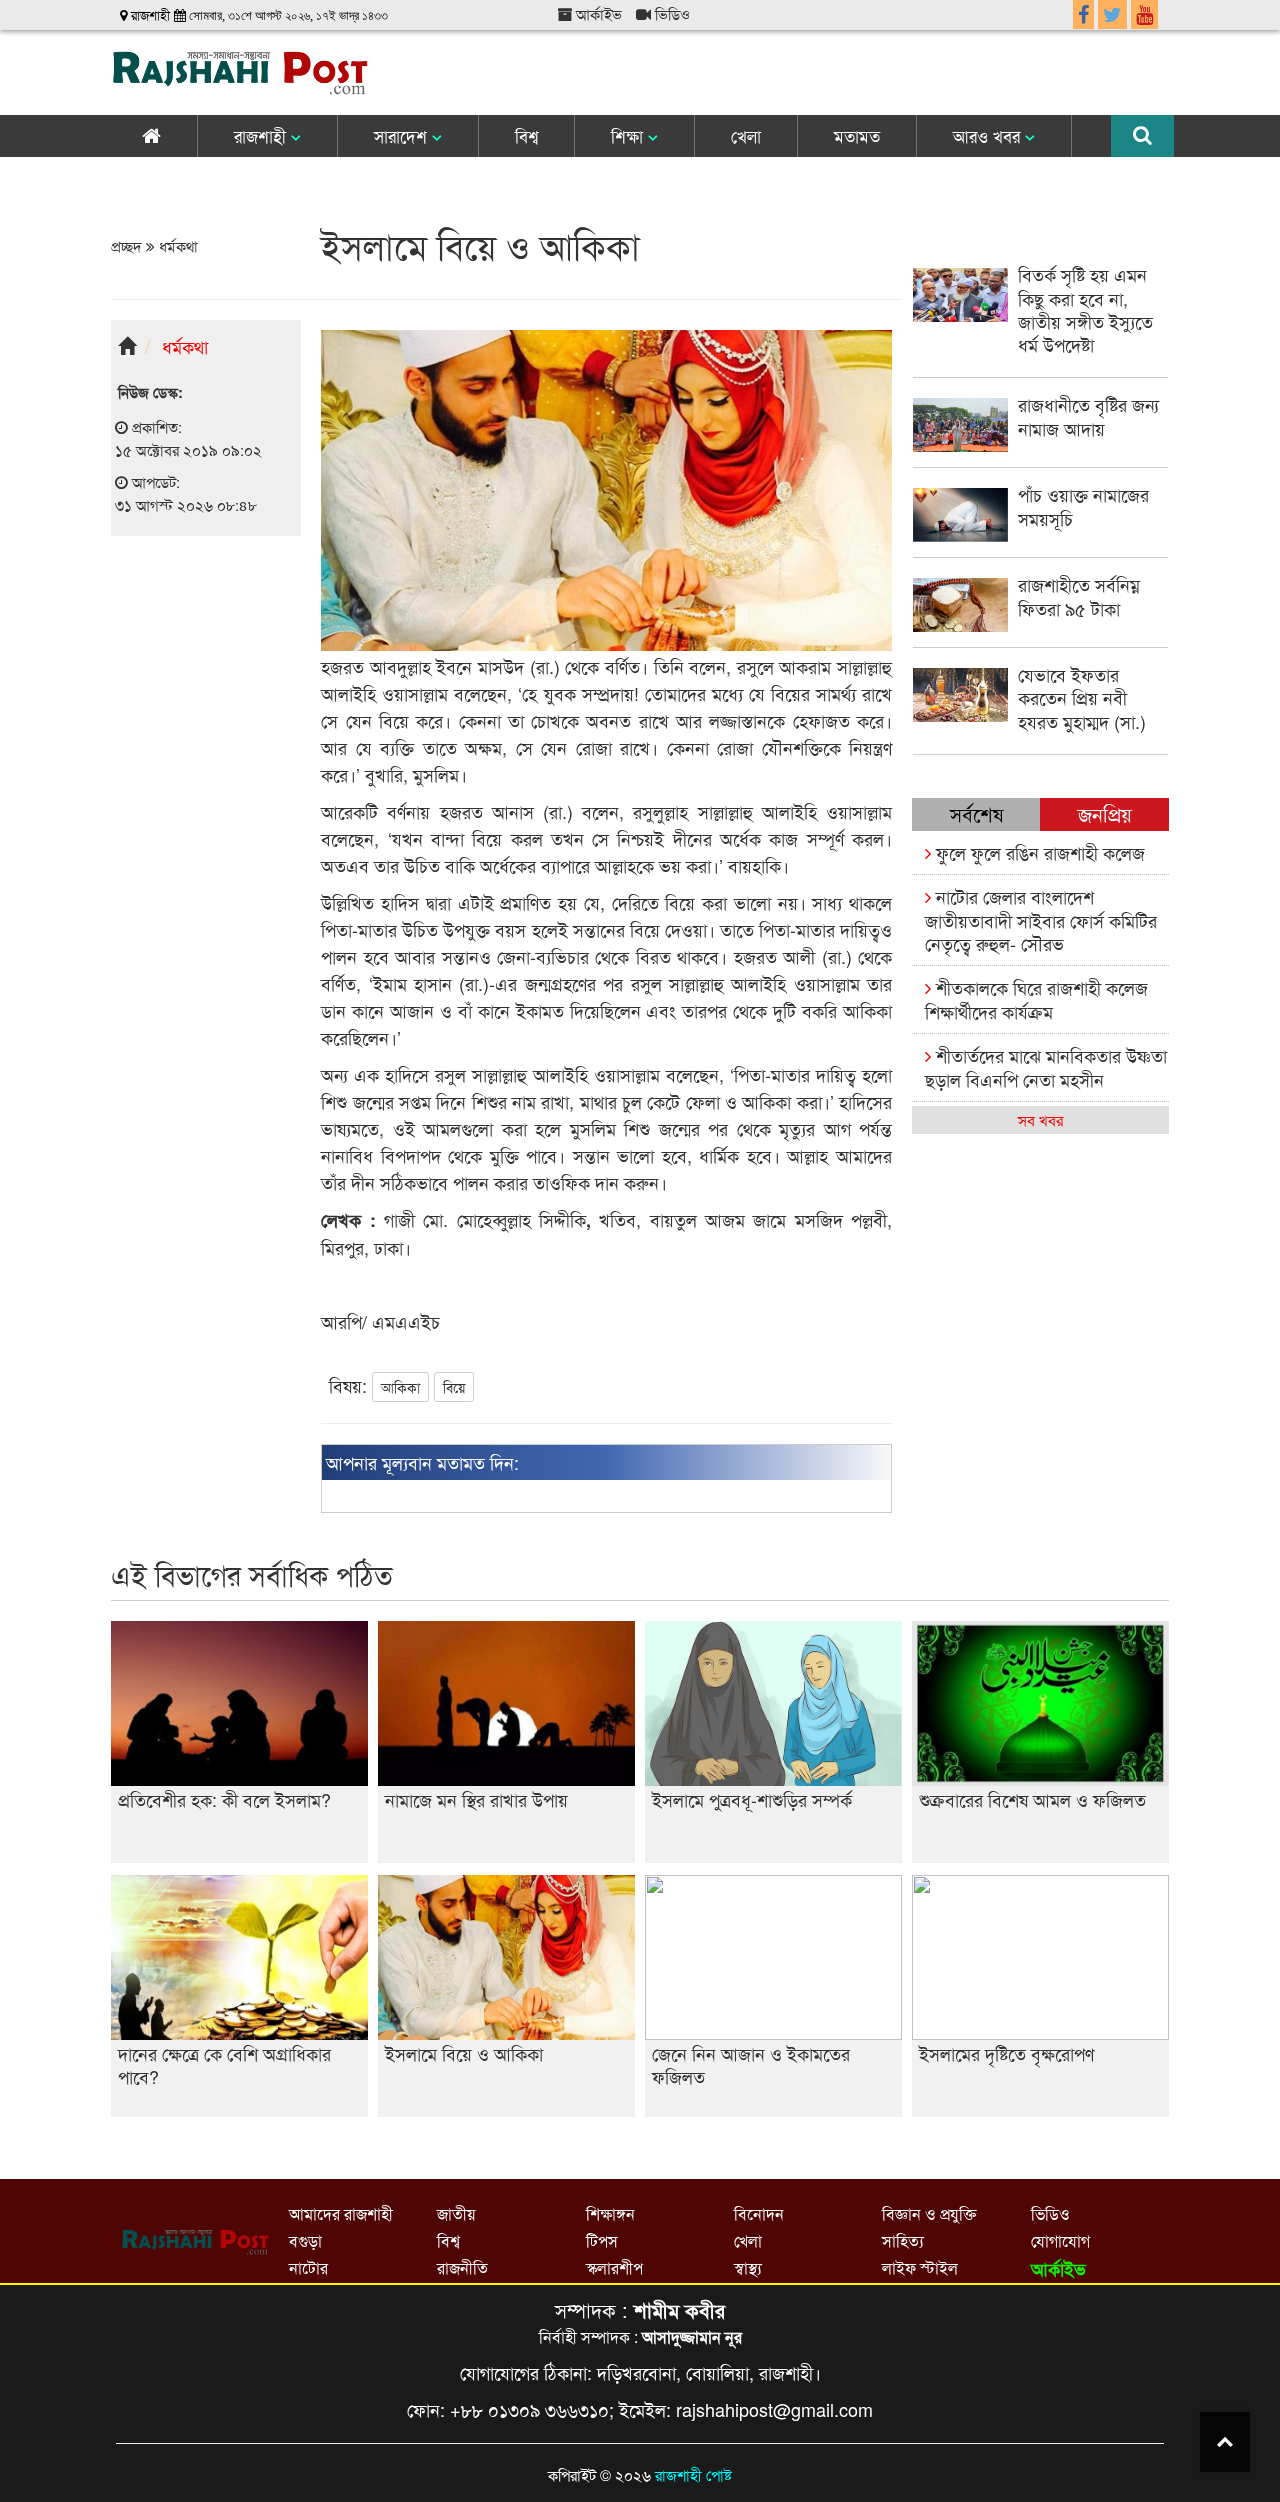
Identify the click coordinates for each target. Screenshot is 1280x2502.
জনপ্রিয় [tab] (1105, 813)
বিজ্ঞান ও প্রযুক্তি (929, 2213)
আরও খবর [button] (989, 135)
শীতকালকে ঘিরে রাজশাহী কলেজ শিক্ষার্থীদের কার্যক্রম (1036, 998)
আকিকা (400, 1387)
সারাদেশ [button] (403, 135)
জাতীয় (456, 2213)
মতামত (857, 135)
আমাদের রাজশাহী (341, 2213)
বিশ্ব (526, 135)
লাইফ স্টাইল (920, 2267)
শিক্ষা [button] (629, 135)
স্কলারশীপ (614, 2267)
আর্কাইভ (597, 13)
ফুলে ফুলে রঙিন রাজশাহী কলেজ (1038, 852)
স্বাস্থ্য (748, 2267)
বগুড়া (305, 2240)
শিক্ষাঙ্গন (610, 2213)
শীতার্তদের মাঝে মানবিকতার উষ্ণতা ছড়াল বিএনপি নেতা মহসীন (1046, 1066)
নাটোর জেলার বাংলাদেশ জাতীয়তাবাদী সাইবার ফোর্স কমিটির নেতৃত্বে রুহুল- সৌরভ (1041, 919)
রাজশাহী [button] (262, 135)
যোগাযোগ (1060, 2240)
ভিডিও (670, 13)
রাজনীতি (462, 2267)
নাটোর (308, 2267)
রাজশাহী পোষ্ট (693, 2474)
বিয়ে (454, 1387)
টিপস (602, 2240)
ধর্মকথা (176, 245)
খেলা (746, 135)
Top (1225, 2442)
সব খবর (1040, 1119)
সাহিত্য (903, 2240)
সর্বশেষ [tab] (976, 813)
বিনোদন (759, 2213)
